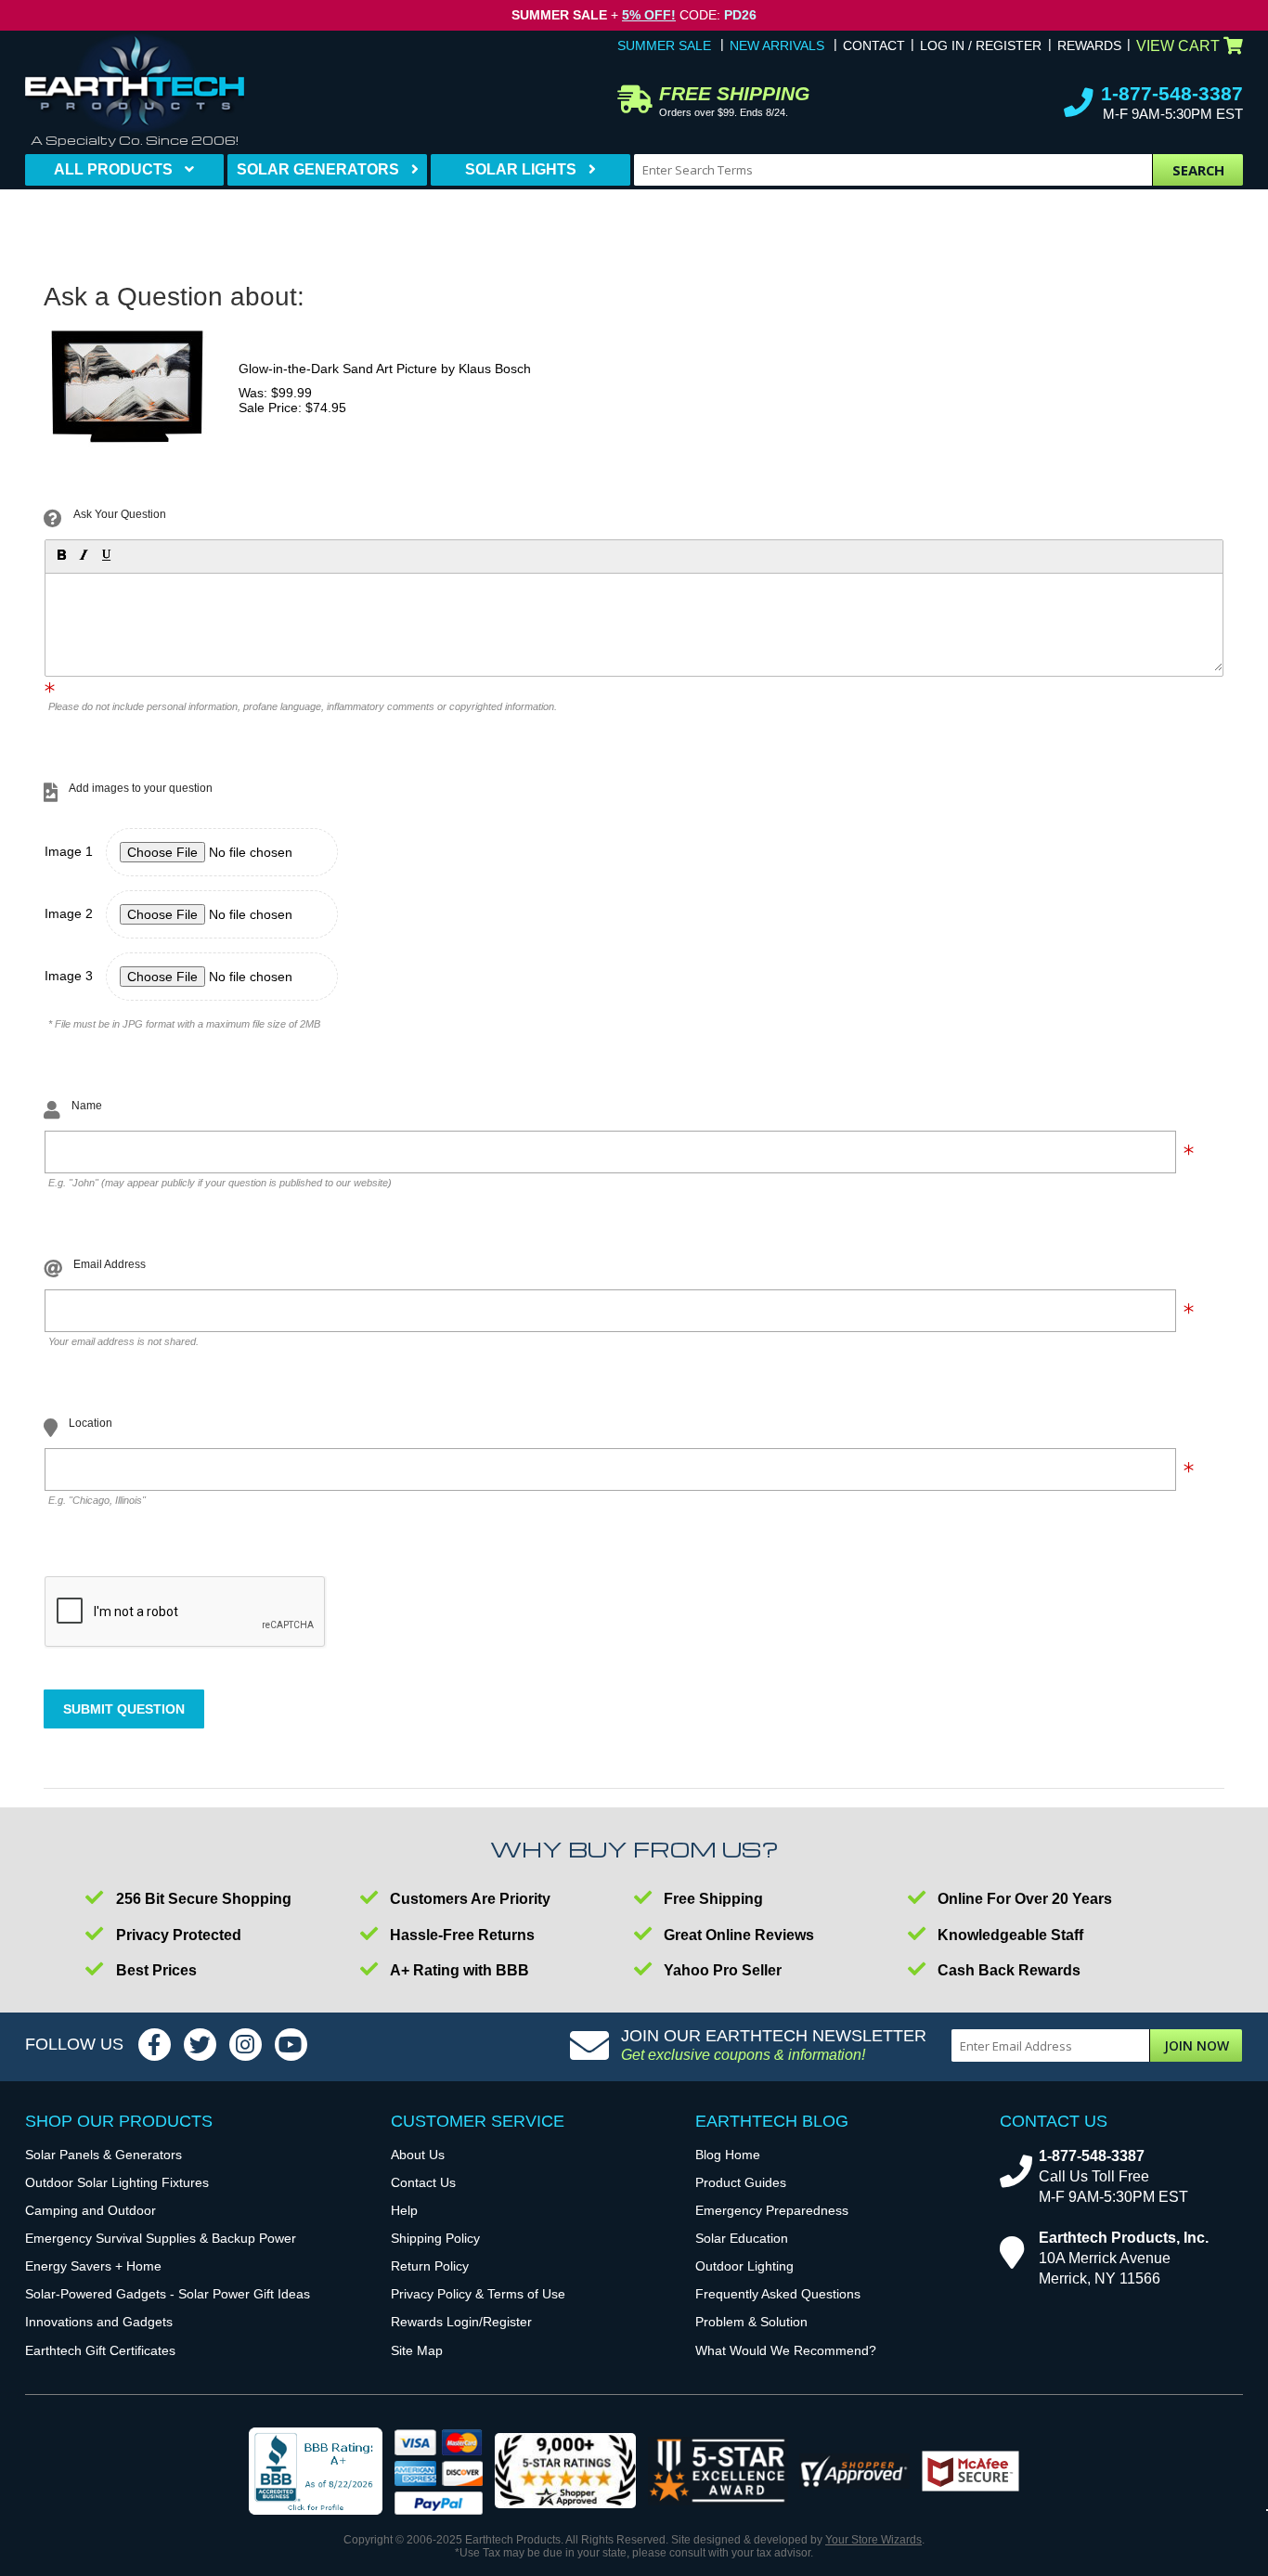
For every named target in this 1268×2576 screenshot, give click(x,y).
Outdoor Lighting (744, 2266)
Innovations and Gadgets (99, 2322)
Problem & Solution (751, 2322)
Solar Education (742, 2238)
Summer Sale (664, 45)
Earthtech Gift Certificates (100, 2350)
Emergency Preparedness (772, 2210)
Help (404, 2210)
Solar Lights (521, 169)
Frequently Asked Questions (778, 2294)
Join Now (1197, 2045)
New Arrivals (777, 45)
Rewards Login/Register (461, 2322)
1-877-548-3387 (1172, 93)
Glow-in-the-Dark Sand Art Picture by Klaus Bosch (385, 369)
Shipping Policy (435, 2238)
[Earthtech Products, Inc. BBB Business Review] (316, 2472)
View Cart (1178, 46)
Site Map (417, 2350)
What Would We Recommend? (786, 2350)
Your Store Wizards (873, 2540)
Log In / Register (981, 45)
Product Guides (741, 2182)
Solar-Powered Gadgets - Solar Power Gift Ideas (168, 2294)
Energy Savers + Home (93, 2266)
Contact (874, 45)
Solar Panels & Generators (104, 2155)
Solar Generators (318, 169)
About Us (418, 2155)
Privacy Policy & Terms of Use (478, 2294)
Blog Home (728, 2155)
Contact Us (423, 2182)
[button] (60, 554)
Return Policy (430, 2266)
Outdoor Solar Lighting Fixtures (117, 2182)
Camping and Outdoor (91, 2210)
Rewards (1089, 45)
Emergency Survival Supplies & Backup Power (161, 2238)
